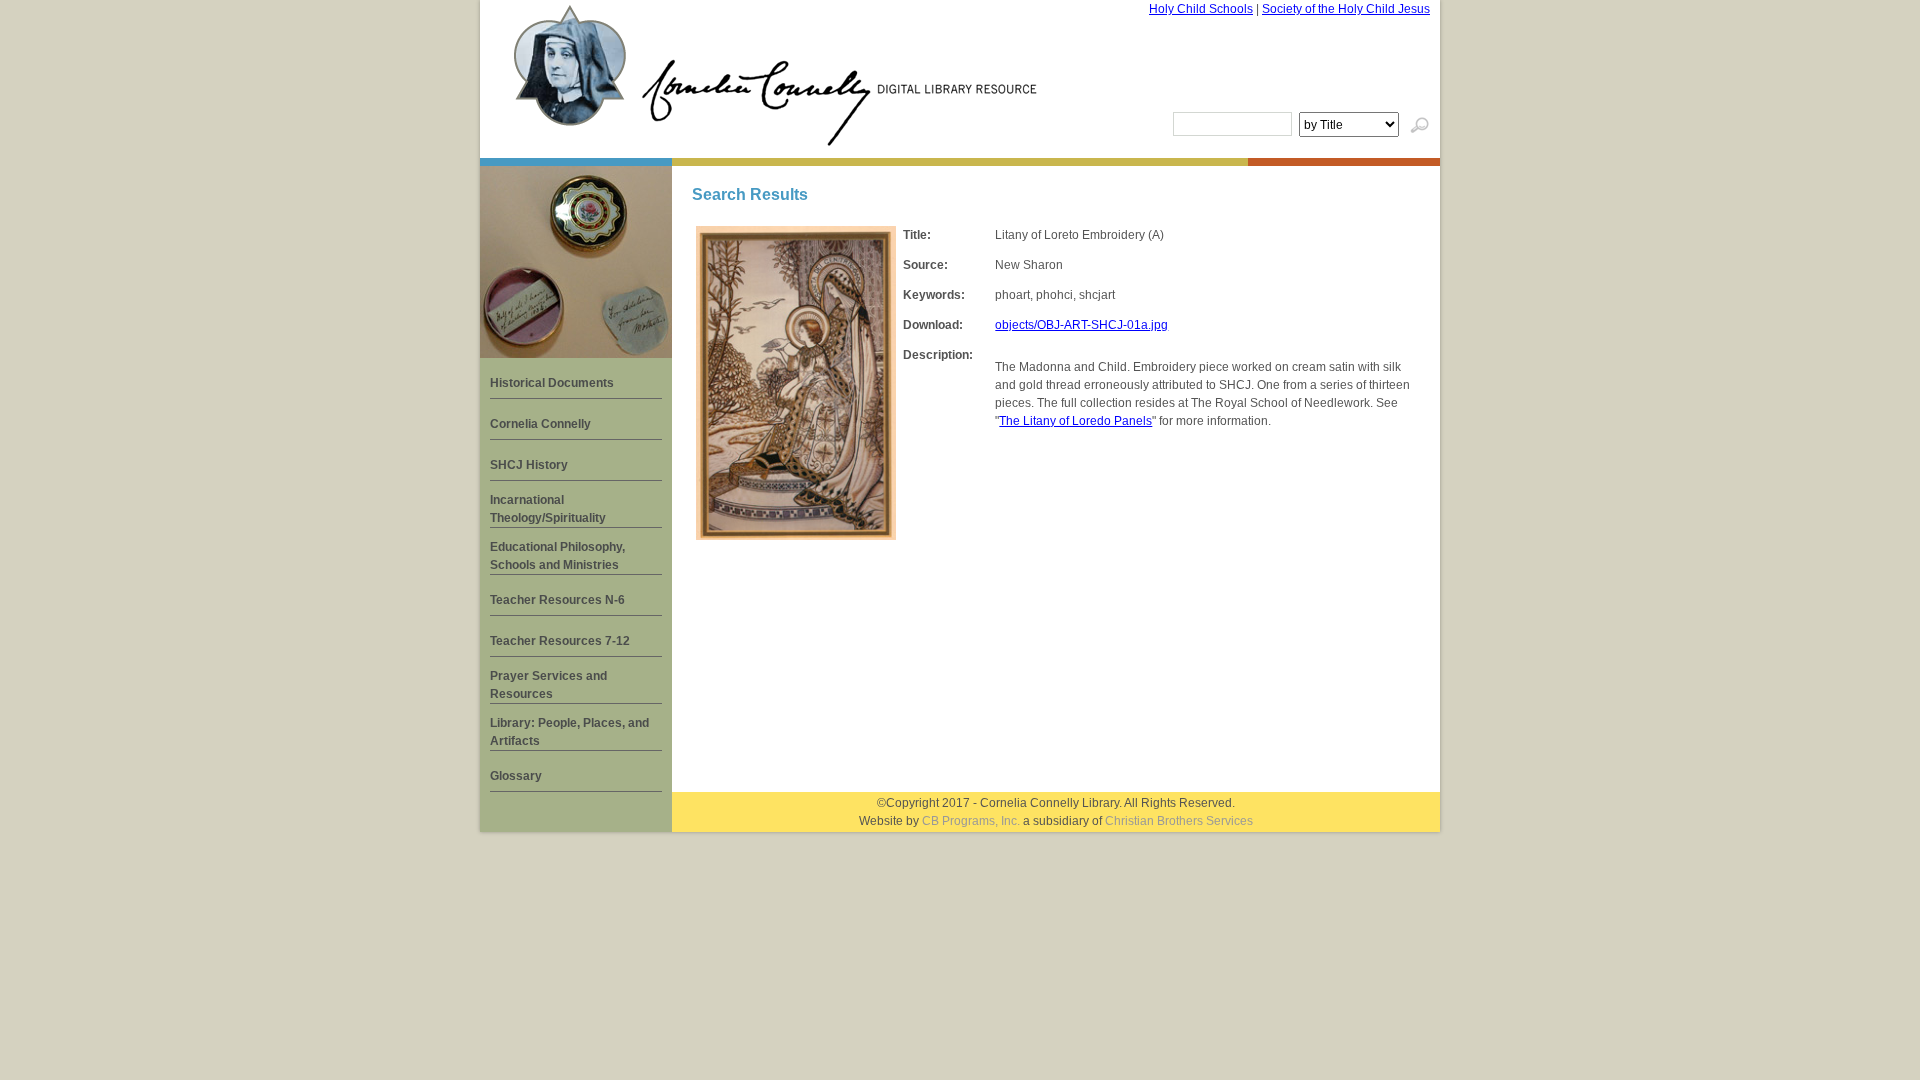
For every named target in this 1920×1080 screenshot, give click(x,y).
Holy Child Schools (1201, 9)
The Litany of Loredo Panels (1075, 421)
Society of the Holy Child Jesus (1346, 9)
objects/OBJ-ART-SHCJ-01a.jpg (1081, 325)
